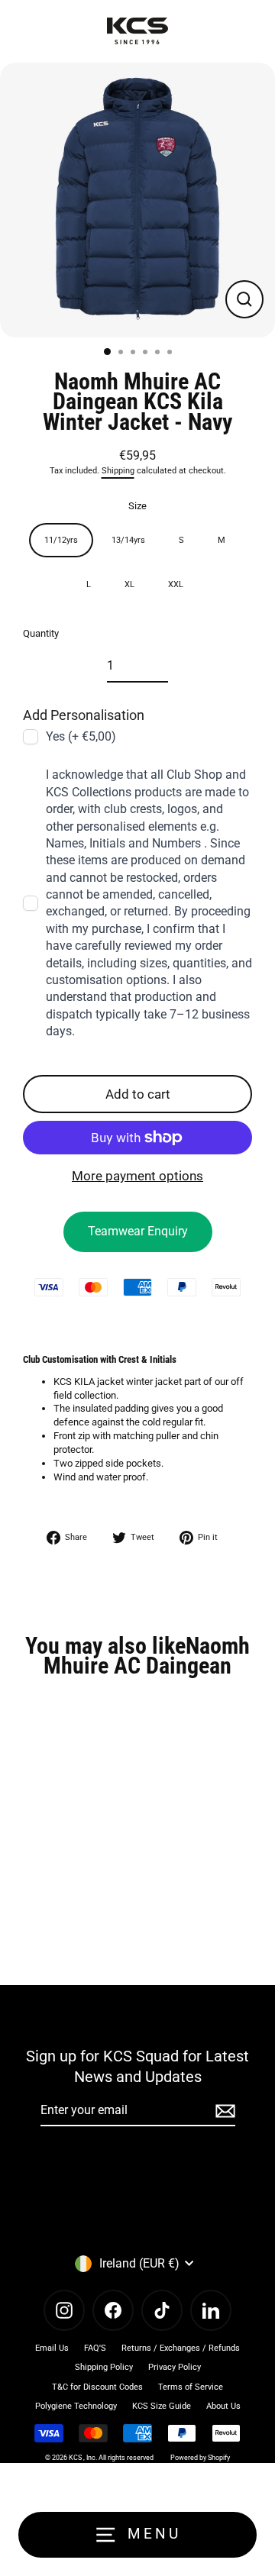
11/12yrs (61, 540)
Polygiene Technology (76, 2406)
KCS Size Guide (162, 2406)
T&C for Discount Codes (97, 2387)
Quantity (41, 633)
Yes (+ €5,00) (81, 736)
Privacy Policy (175, 2367)
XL (129, 584)
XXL (176, 584)
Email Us (52, 2348)
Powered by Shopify (200, 2458)
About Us (223, 2406)
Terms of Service (191, 2387)
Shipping (118, 471)
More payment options (137, 1176)
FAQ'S (95, 2348)
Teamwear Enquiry (138, 1231)
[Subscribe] (223, 2111)
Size (137, 506)
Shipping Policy (104, 2367)
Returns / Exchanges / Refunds (181, 2348)
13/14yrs (128, 540)
